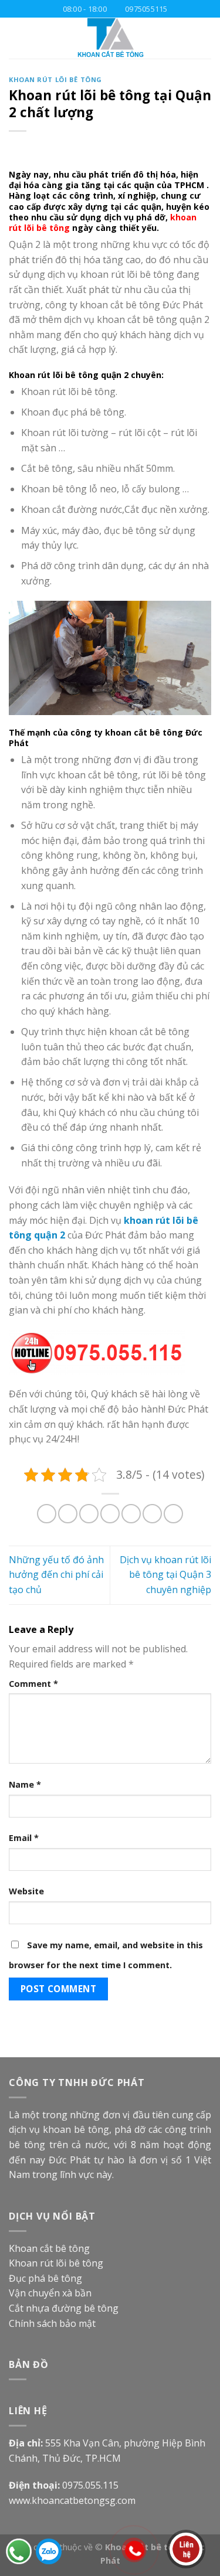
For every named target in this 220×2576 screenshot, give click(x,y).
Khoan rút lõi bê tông (55, 79)
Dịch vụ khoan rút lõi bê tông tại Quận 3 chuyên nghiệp (165, 1575)
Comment (33, 1684)
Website (26, 1891)
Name (25, 1784)
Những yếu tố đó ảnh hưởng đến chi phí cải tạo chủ (56, 1575)
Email (24, 1838)
